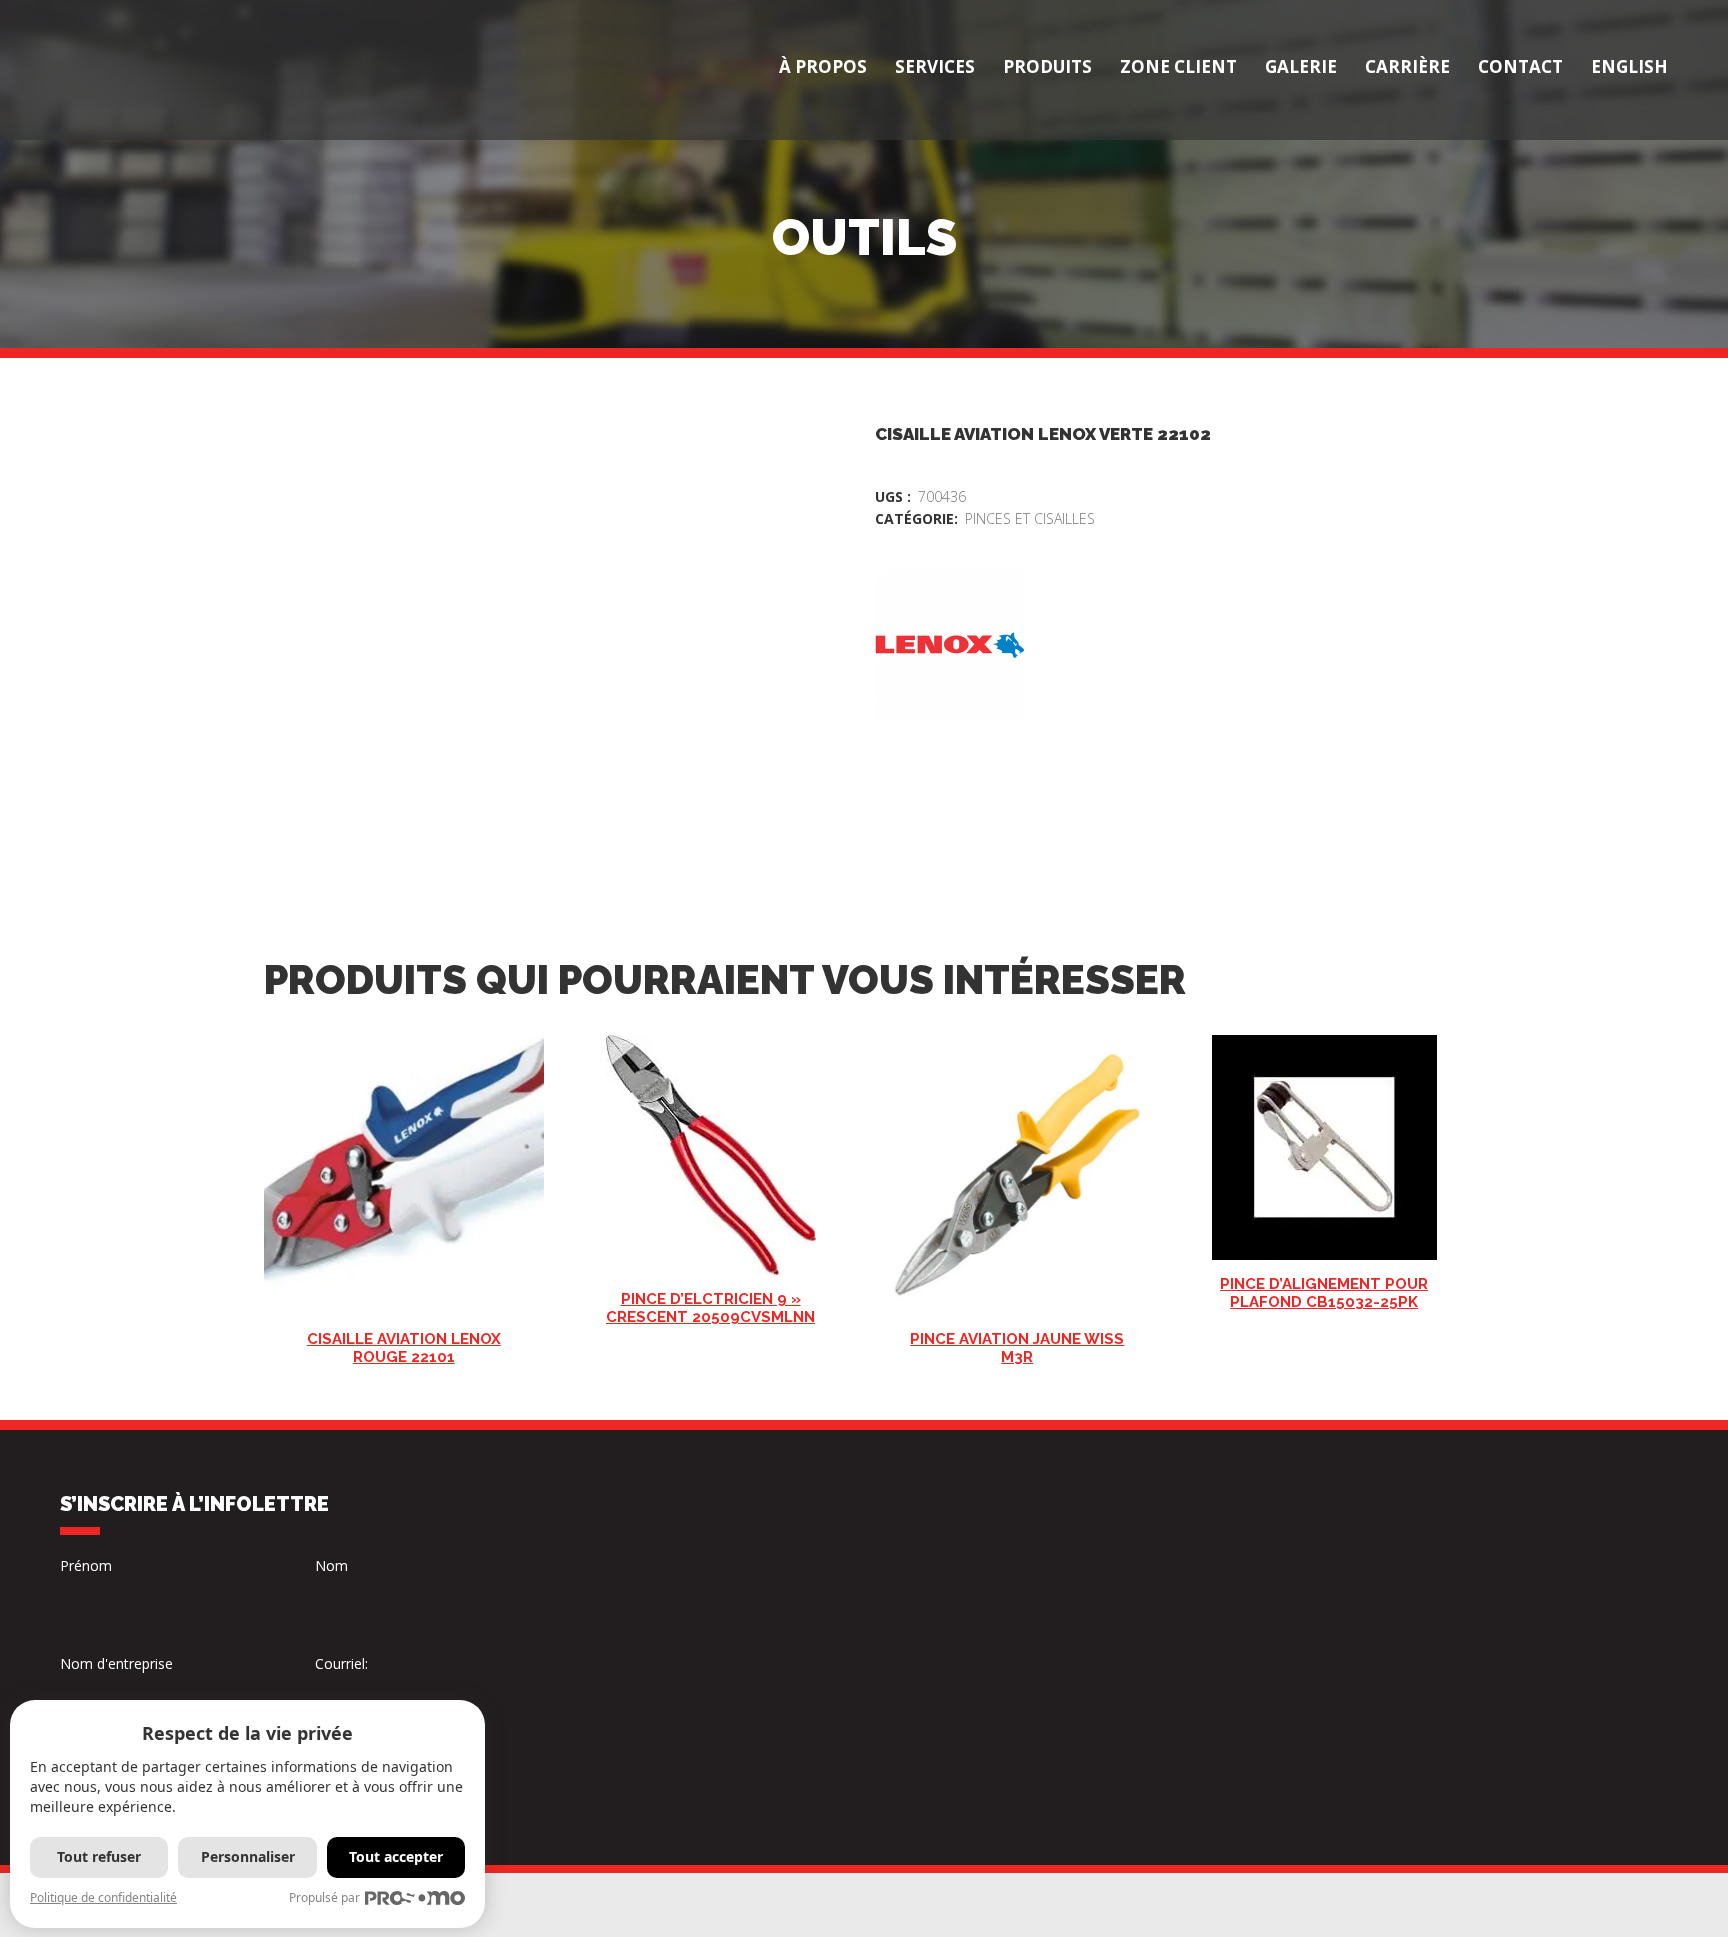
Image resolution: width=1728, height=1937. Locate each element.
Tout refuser (99, 1856)
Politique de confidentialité (103, 1897)
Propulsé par (324, 1897)
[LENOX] (950, 645)
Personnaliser (248, 1856)
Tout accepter (396, 1856)
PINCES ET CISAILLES (1030, 518)
